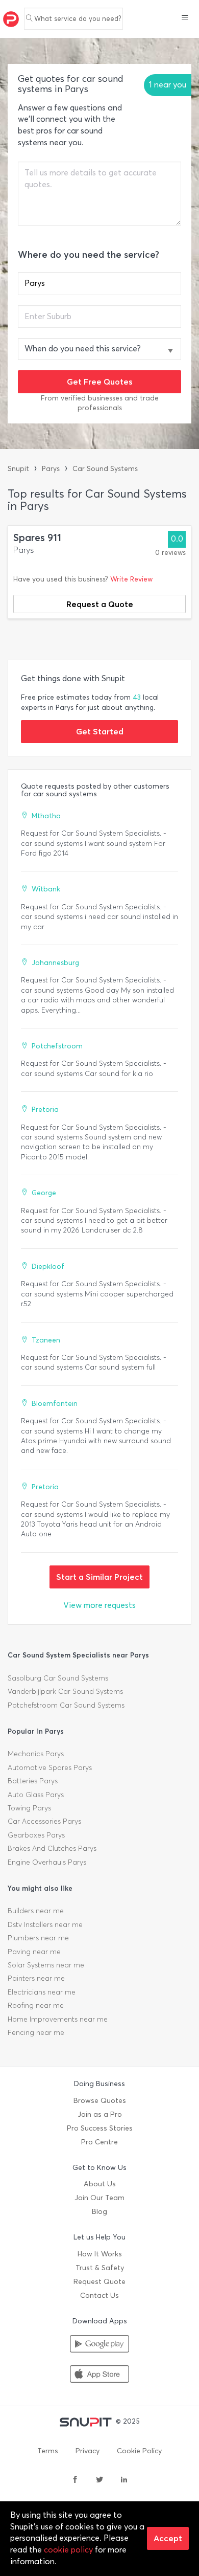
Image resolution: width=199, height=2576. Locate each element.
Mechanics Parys (36, 1754)
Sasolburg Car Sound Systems (58, 1678)
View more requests (99, 1605)
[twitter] (99, 2480)
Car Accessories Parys (44, 1821)
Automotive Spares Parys (50, 1768)
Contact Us (99, 2295)
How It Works (100, 2254)
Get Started (100, 731)
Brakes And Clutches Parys (52, 1849)
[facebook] (75, 2480)
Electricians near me (42, 1992)
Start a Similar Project (99, 1577)
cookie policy (68, 2550)
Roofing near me (36, 2006)
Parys (51, 469)
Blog (99, 2212)
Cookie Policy (139, 2451)
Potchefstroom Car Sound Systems (66, 1705)
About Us (100, 2184)
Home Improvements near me (58, 2019)
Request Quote (99, 2282)
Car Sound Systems (105, 469)
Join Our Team (99, 2198)
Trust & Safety (100, 2268)
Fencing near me (36, 2033)
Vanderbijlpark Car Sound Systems (65, 1692)
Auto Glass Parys (36, 1795)
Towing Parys (29, 1808)
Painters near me (36, 1978)
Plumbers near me (38, 1938)
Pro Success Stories (100, 2128)
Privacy (88, 2451)
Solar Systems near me (46, 1965)
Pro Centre (99, 2142)
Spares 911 (37, 538)
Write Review (131, 579)
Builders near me (36, 1911)
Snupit (18, 469)
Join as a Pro (100, 2114)
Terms (48, 2451)
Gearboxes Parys (36, 1835)
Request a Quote (100, 604)
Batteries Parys (33, 1781)
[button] (185, 18)
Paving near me (34, 1952)
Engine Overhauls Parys (47, 1862)
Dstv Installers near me (45, 1925)
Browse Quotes (100, 2101)
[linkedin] (124, 2480)
